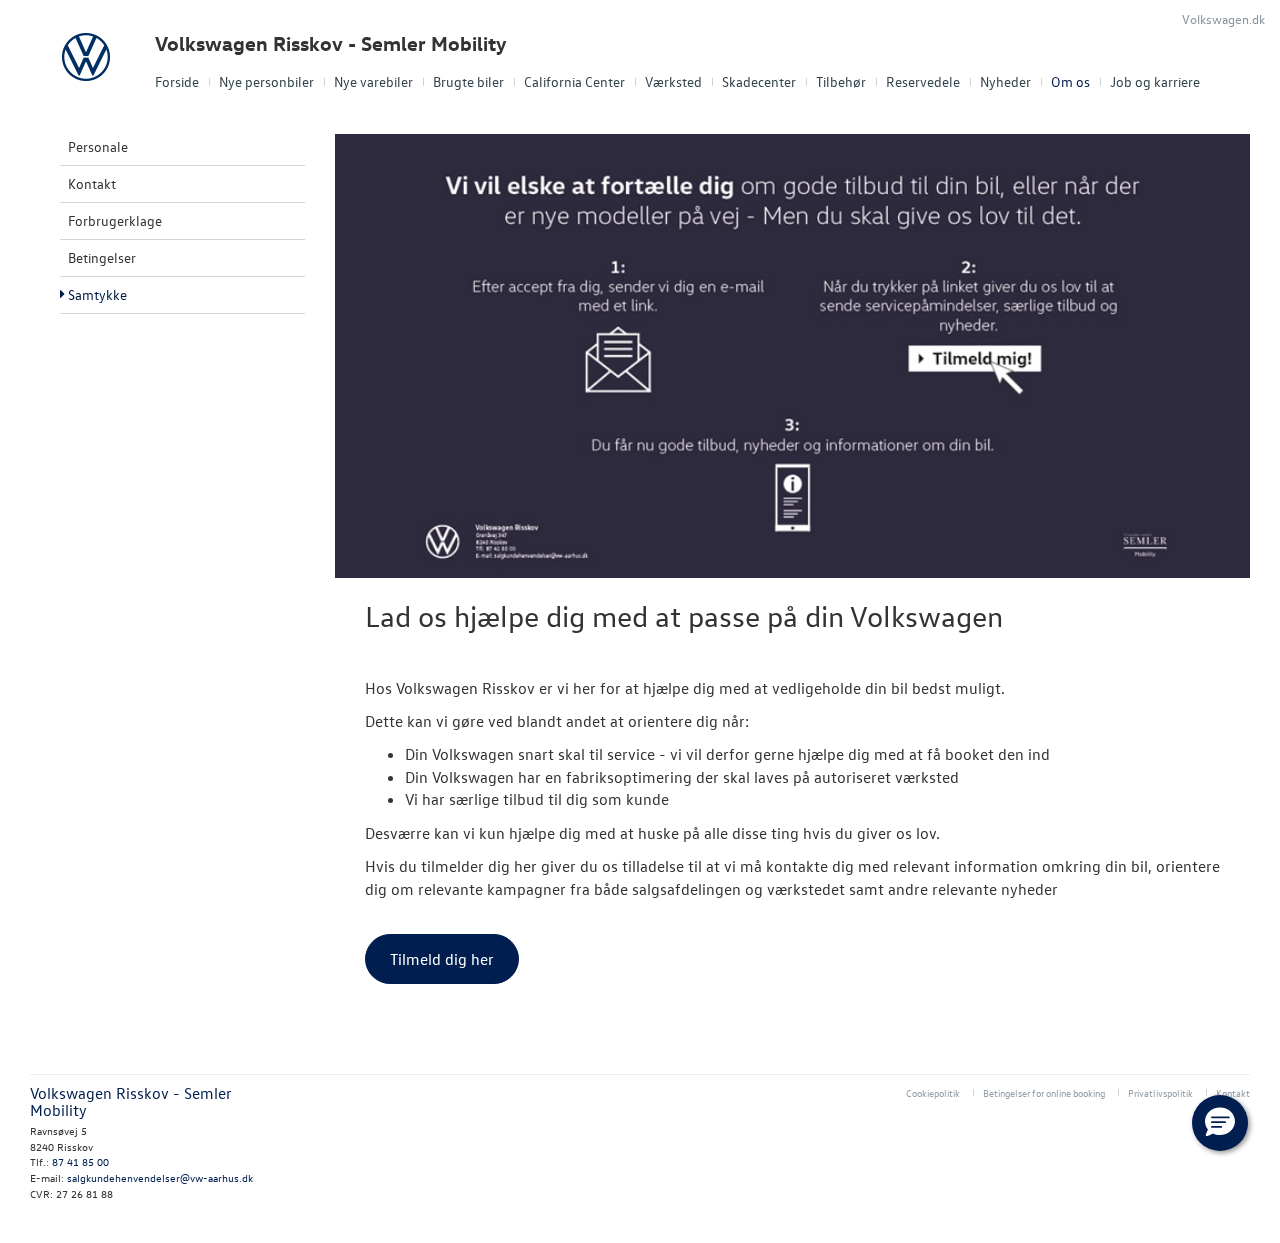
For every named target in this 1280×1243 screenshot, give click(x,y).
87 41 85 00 (80, 1161)
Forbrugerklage (115, 220)
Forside (177, 81)
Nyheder (1005, 81)
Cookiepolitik (933, 1092)
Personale (98, 146)
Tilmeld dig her (442, 959)
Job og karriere (1155, 81)
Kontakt (92, 183)
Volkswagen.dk (1223, 18)
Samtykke (97, 294)
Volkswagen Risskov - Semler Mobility (331, 43)
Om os (1070, 81)
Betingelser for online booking (1044, 1092)
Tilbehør (841, 81)
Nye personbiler (266, 81)
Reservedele (923, 81)
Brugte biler (468, 81)
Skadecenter (759, 81)
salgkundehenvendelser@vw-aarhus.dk (160, 1177)
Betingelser (102, 257)
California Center (574, 81)
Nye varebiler (373, 81)
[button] (1220, 1123)
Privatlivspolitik (1160, 1092)
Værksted (673, 81)
